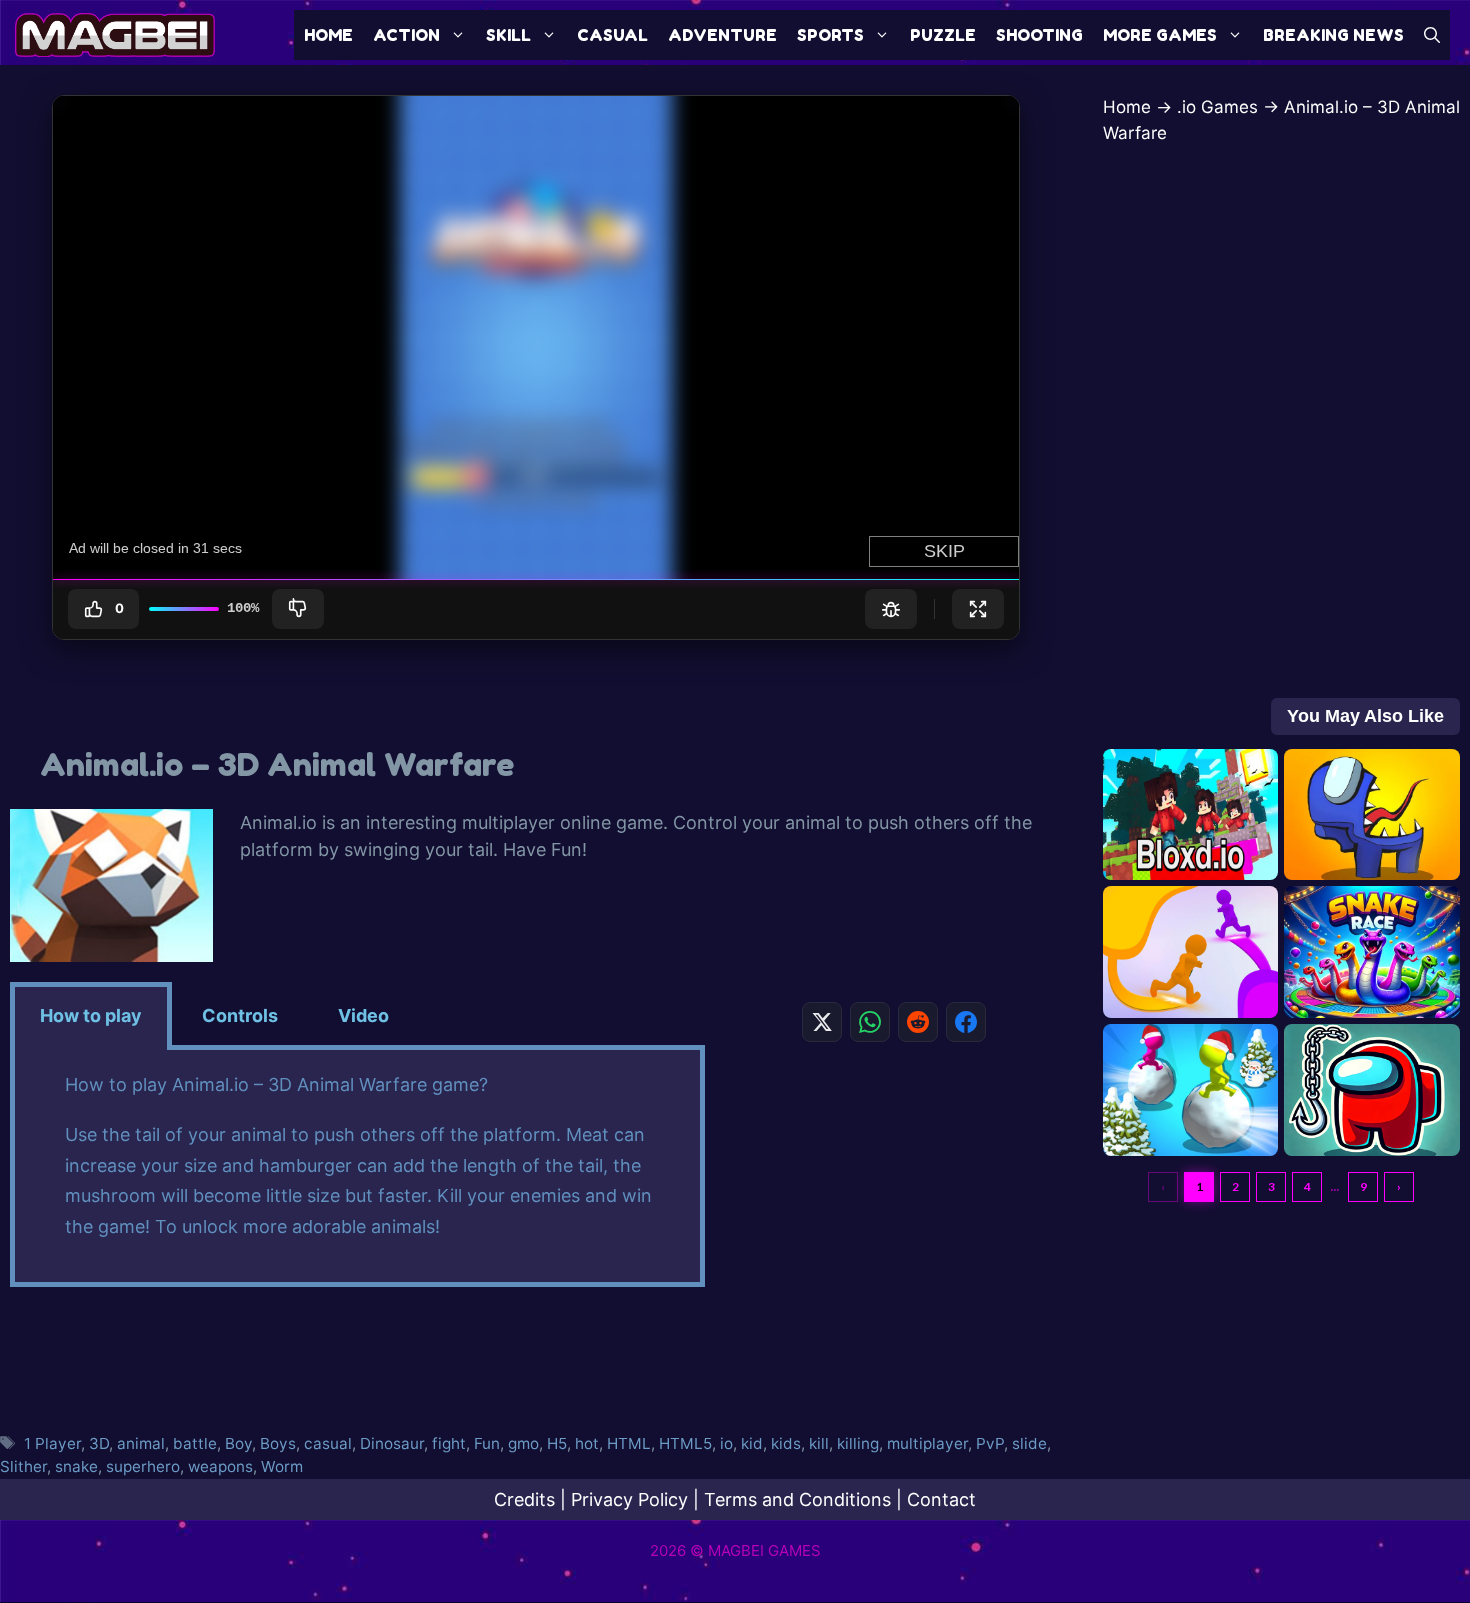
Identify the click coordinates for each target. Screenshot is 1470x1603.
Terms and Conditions (797, 1499)
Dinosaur (392, 1443)
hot (587, 1443)
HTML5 (685, 1443)
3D (99, 1443)
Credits (524, 1499)
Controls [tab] (240, 1015)
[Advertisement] (893, 1212)
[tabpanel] (357, 1169)
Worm (282, 1466)
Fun (487, 1443)
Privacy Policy (629, 1499)
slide (1029, 1443)
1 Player (52, 1443)
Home (328, 35)
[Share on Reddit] (918, 1022)
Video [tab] (363, 1015)
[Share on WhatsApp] (870, 1022)
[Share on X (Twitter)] (822, 1022)
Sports (830, 35)
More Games (1160, 35)
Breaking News (1333, 35)
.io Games (1217, 107)
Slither (23, 1466)
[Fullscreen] (978, 609)
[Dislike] (298, 609)
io (726, 1443)
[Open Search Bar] (1432, 35)
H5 (557, 1443)
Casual (612, 35)
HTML (629, 1443)
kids (786, 1443)
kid (752, 1443)
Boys (278, 1443)
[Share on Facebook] (966, 1022)
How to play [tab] (91, 1015)
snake (76, 1466)
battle (195, 1443)
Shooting (1039, 35)
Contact (941, 1499)
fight (449, 1443)
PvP (990, 1443)
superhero (143, 1466)
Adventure (722, 35)
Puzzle (943, 35)
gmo (523, 1443)
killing (858, 1443)
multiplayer (927, 1443)
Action (406, 35)
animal (141, 1443)
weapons (220, 1466)
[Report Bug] (891, 609)
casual (328, 1443)
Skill (508, 35)
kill (819, 1443)
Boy (238, 1443)
